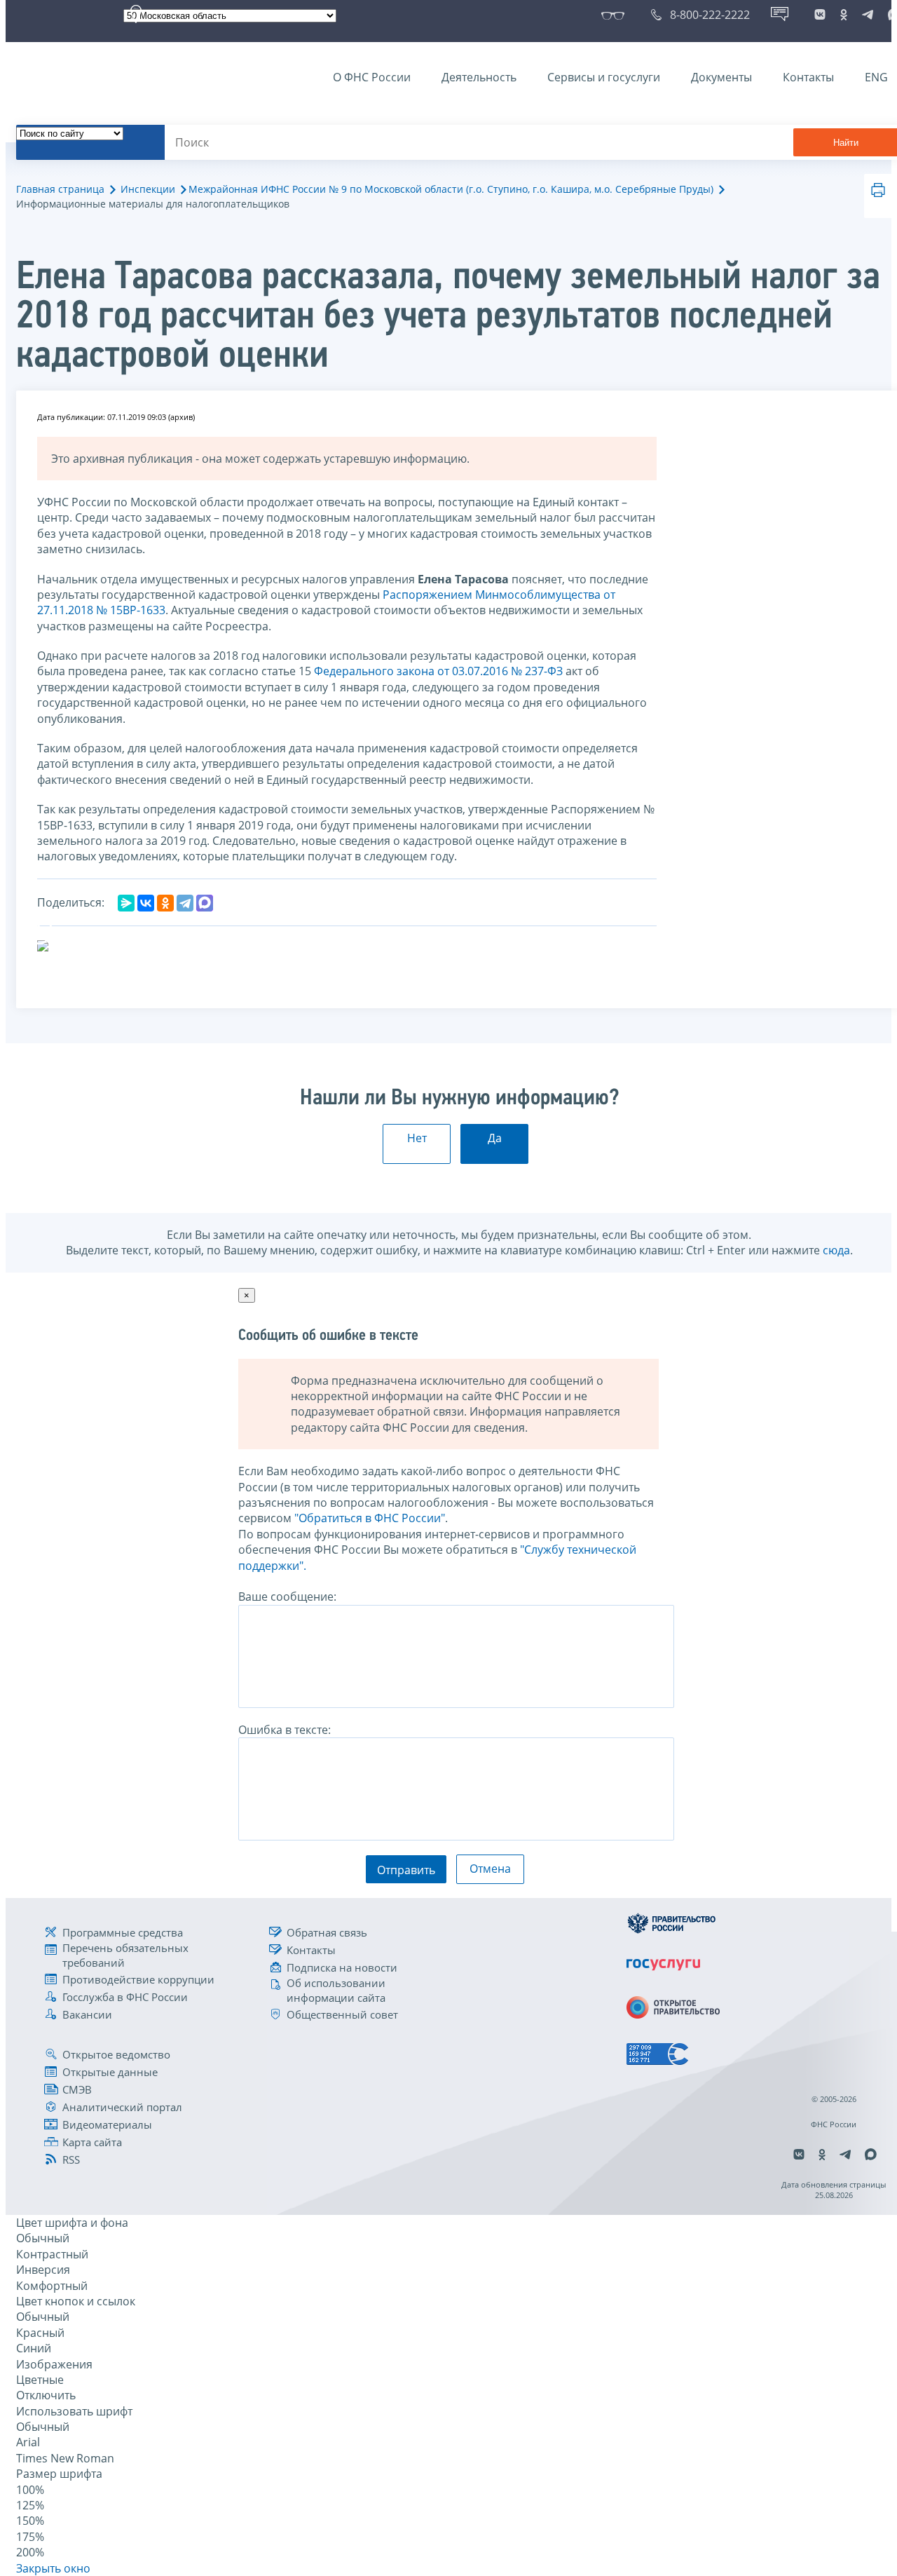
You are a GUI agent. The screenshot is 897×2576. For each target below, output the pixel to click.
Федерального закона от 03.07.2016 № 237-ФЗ (438, 671)
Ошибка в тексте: (285, 1730)
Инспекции (148, 189)
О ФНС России (372, 77)
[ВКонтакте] (146, 903)
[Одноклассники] (165, 903)
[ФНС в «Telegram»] (868, 15)
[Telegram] (185, 903)
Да (495, 1138)
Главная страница (60, 189)
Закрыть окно (53, 2568)
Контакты (808, 77)
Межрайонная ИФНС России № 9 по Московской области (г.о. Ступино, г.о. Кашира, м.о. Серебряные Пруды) (451, 189)
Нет (417, 1138)
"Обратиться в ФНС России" (370, 1518)
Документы (721, 77)
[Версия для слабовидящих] (616, 15)
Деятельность (479, 77)
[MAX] (205, 903)
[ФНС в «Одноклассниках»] (844, 15)
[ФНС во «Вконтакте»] (820, 15)
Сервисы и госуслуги (604, 77)
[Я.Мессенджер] (126, 903)
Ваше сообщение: (287, 1597)
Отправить (406, 1870)
